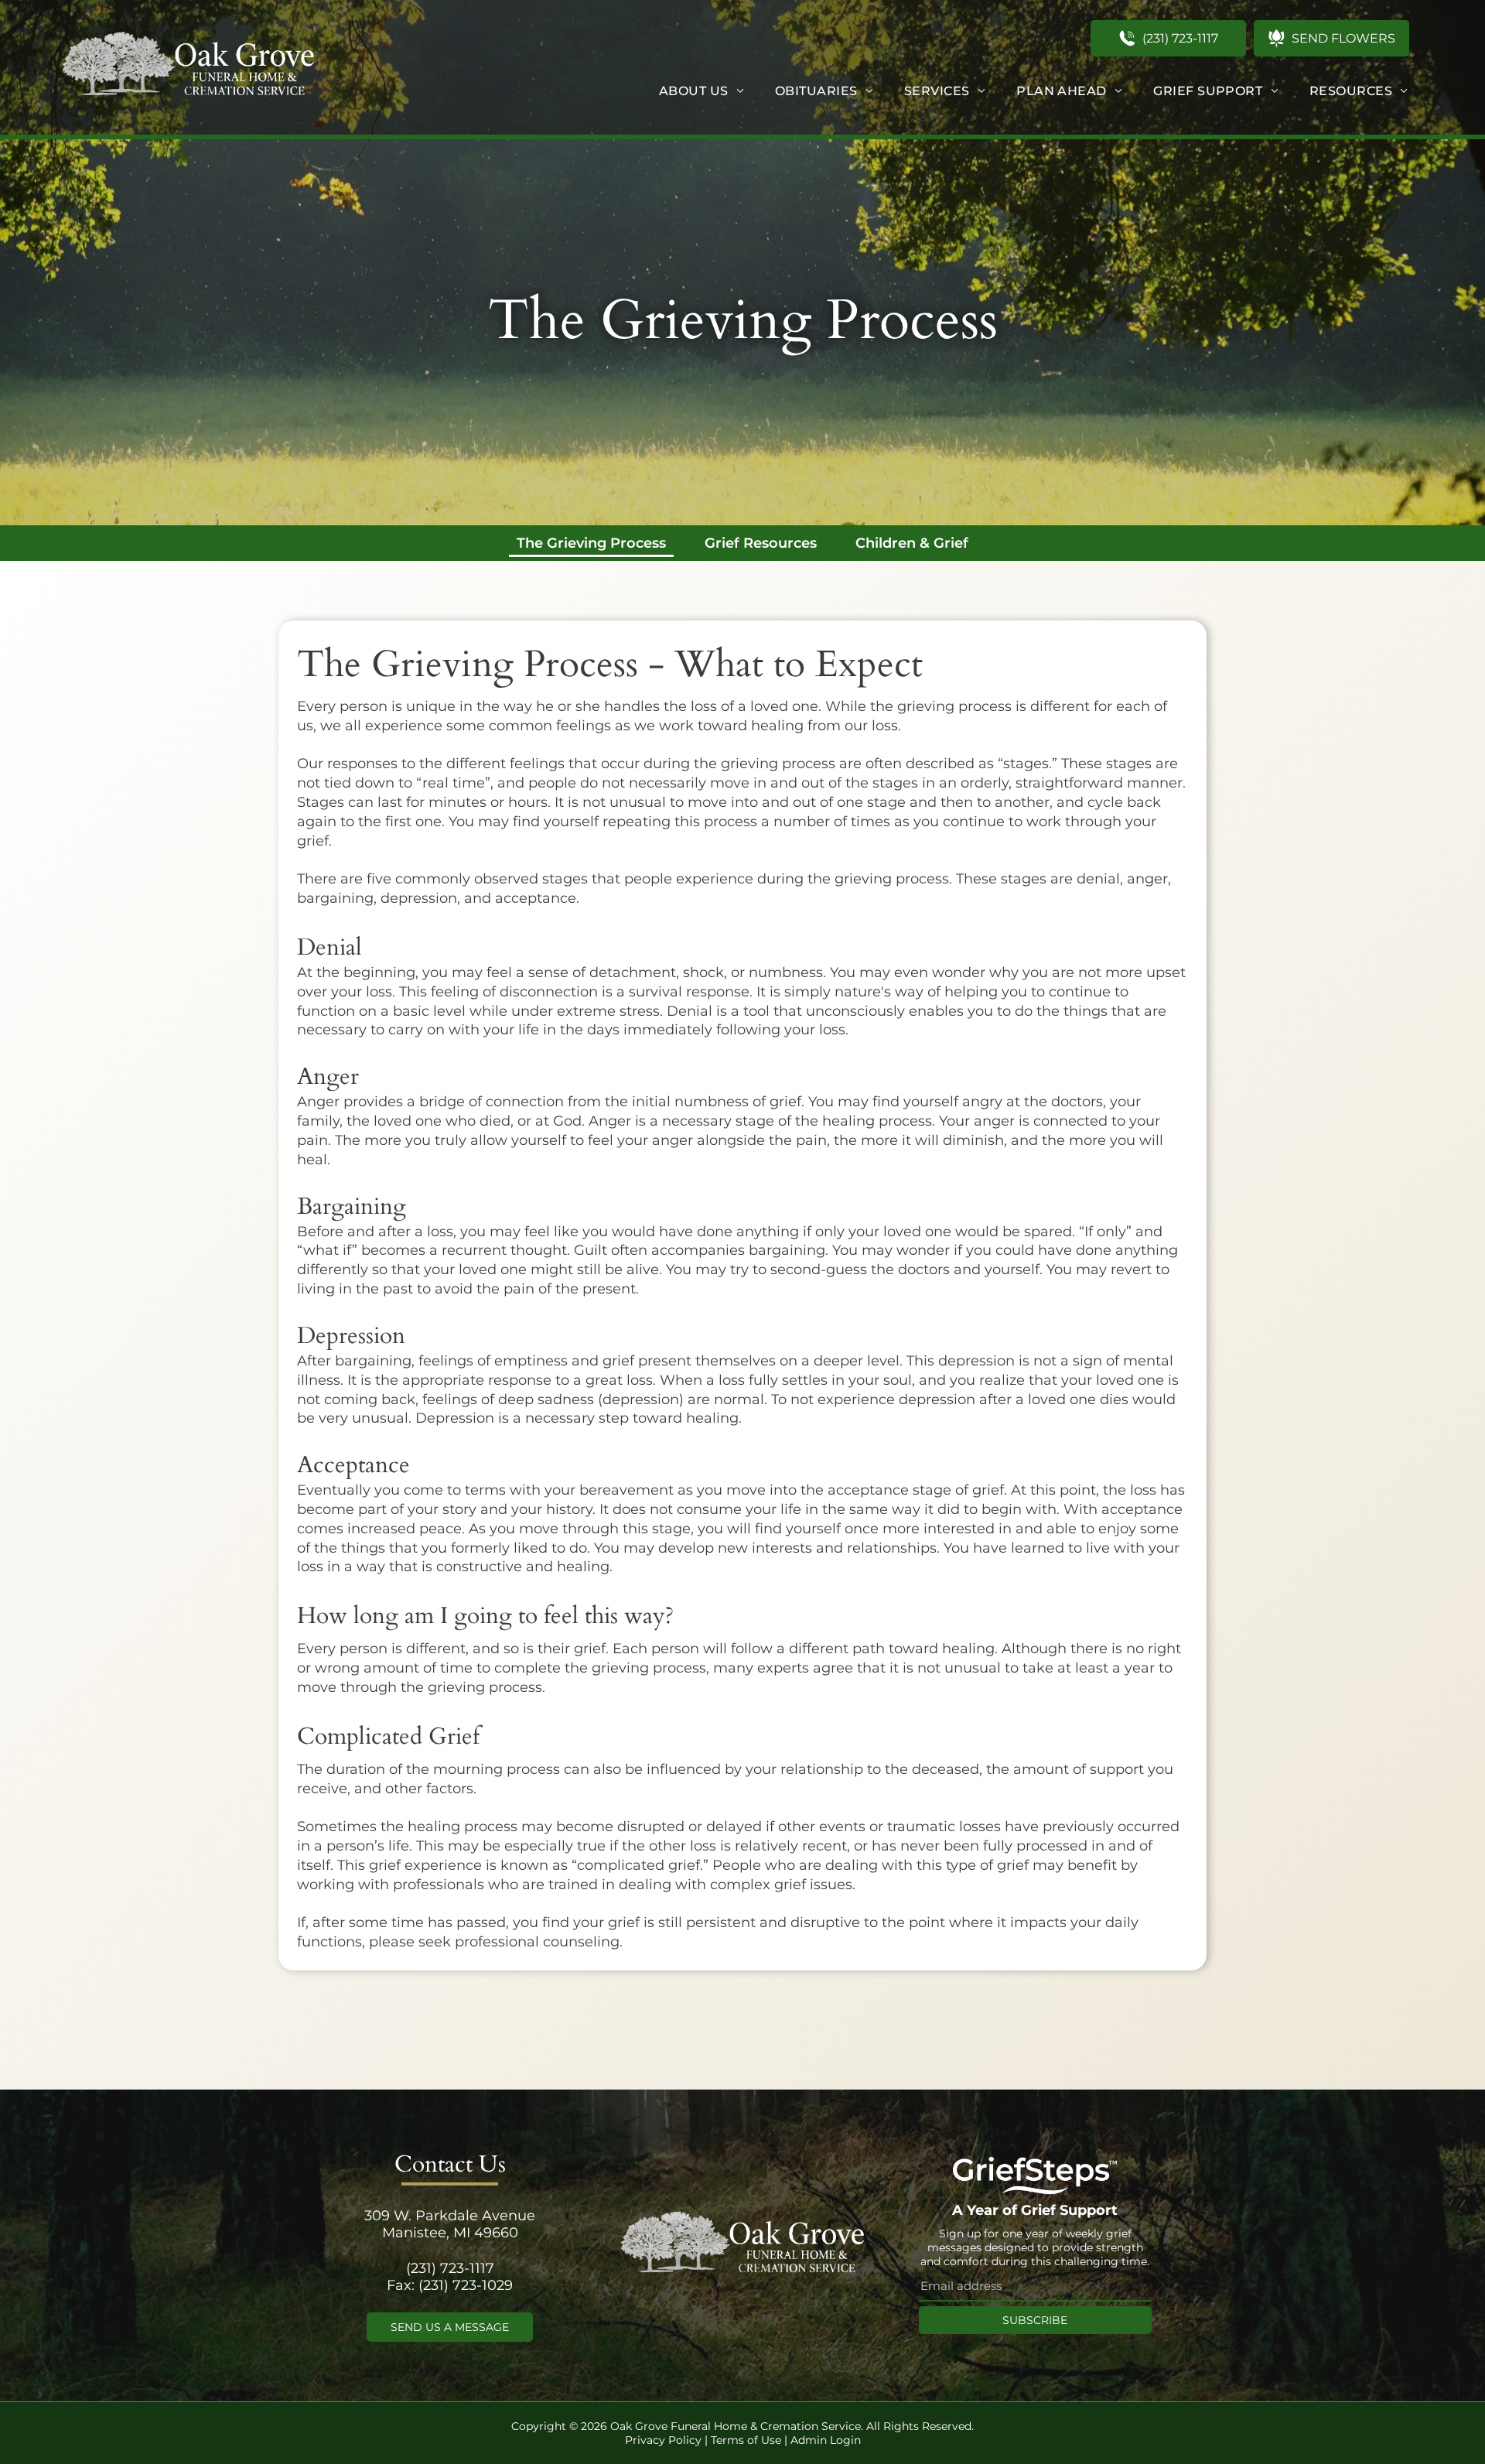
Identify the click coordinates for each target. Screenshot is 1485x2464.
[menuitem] (702, 91)
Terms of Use (746, 2440)
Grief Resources (761, 543)
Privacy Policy (663, 2440)
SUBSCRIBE (1035, 2320)
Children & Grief (912, 543)
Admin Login (826, 2440)
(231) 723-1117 (450, 2268)
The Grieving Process (591, 543)
